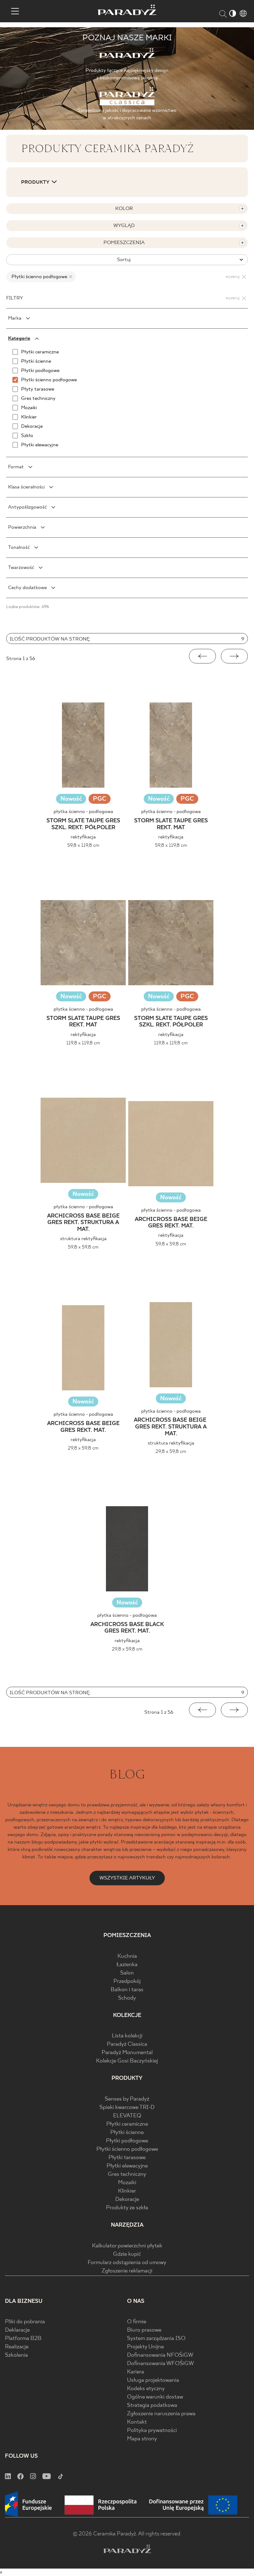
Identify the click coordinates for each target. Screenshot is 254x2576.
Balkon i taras (127, 1990)
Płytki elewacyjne (127, 2166)
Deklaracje (17, 2330)
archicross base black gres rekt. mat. (127, 1628)
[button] (202, 656)
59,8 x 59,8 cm (83, 1247)
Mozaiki (127, 2183)
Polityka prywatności (152, 2431)
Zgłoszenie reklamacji (127, 2271)
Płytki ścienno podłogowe (127, 2149)
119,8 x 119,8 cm (83, 1043)
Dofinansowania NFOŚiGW (160, 2355)
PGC (100, 800)
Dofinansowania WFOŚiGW (160, 2364)
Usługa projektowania (153, 2380)
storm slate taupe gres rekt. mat (171, 824)
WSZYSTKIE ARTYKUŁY (127, 1878)
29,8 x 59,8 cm (83, 1448)
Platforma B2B (23, 2339)
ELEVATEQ (127, 2116)
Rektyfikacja (83, 837)
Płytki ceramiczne (127, 2124)
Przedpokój (127, 1981)
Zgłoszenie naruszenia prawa (161, 2414)
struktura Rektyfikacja (83, 1239)
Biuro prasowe (144, 2330)
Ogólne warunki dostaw (155, 2397)
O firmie (137, 2322)
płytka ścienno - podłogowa (83, 812)
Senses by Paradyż (127, 2099)
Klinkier (127, 2191)
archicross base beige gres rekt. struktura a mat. (83, 1223)
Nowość (71, 799)
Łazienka (127, 1965)
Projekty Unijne (145, 2347)
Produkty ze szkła (127, 2208)
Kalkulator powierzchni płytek (127, 2246)
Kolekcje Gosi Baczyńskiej (127, 2061)
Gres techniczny (127, 2174)
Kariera (136, 2372)
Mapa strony (142, 2439)
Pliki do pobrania (25, 2322)
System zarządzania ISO (156, 2339)
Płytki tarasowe (127, 2158)
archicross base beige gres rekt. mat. (171, 1223)
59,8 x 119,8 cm (83, 845)
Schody (127, 1998)
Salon (127, 1973)
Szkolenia (16, 2355)
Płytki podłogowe (127, 2141)
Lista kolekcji (127, 2036)
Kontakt (137, 2422)
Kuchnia (127, 1956)
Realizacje (17, 2347)
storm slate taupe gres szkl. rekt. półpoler (83, 824)
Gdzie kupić (127, 2254)
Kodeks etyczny (146, 2389)
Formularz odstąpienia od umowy (127, 2263)
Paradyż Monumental (127, 2053)
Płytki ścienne (127, 2133)
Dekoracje (127, 2200)
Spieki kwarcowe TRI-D (127, 2108)
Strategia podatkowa (152, 2405)
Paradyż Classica (127, 2044)
